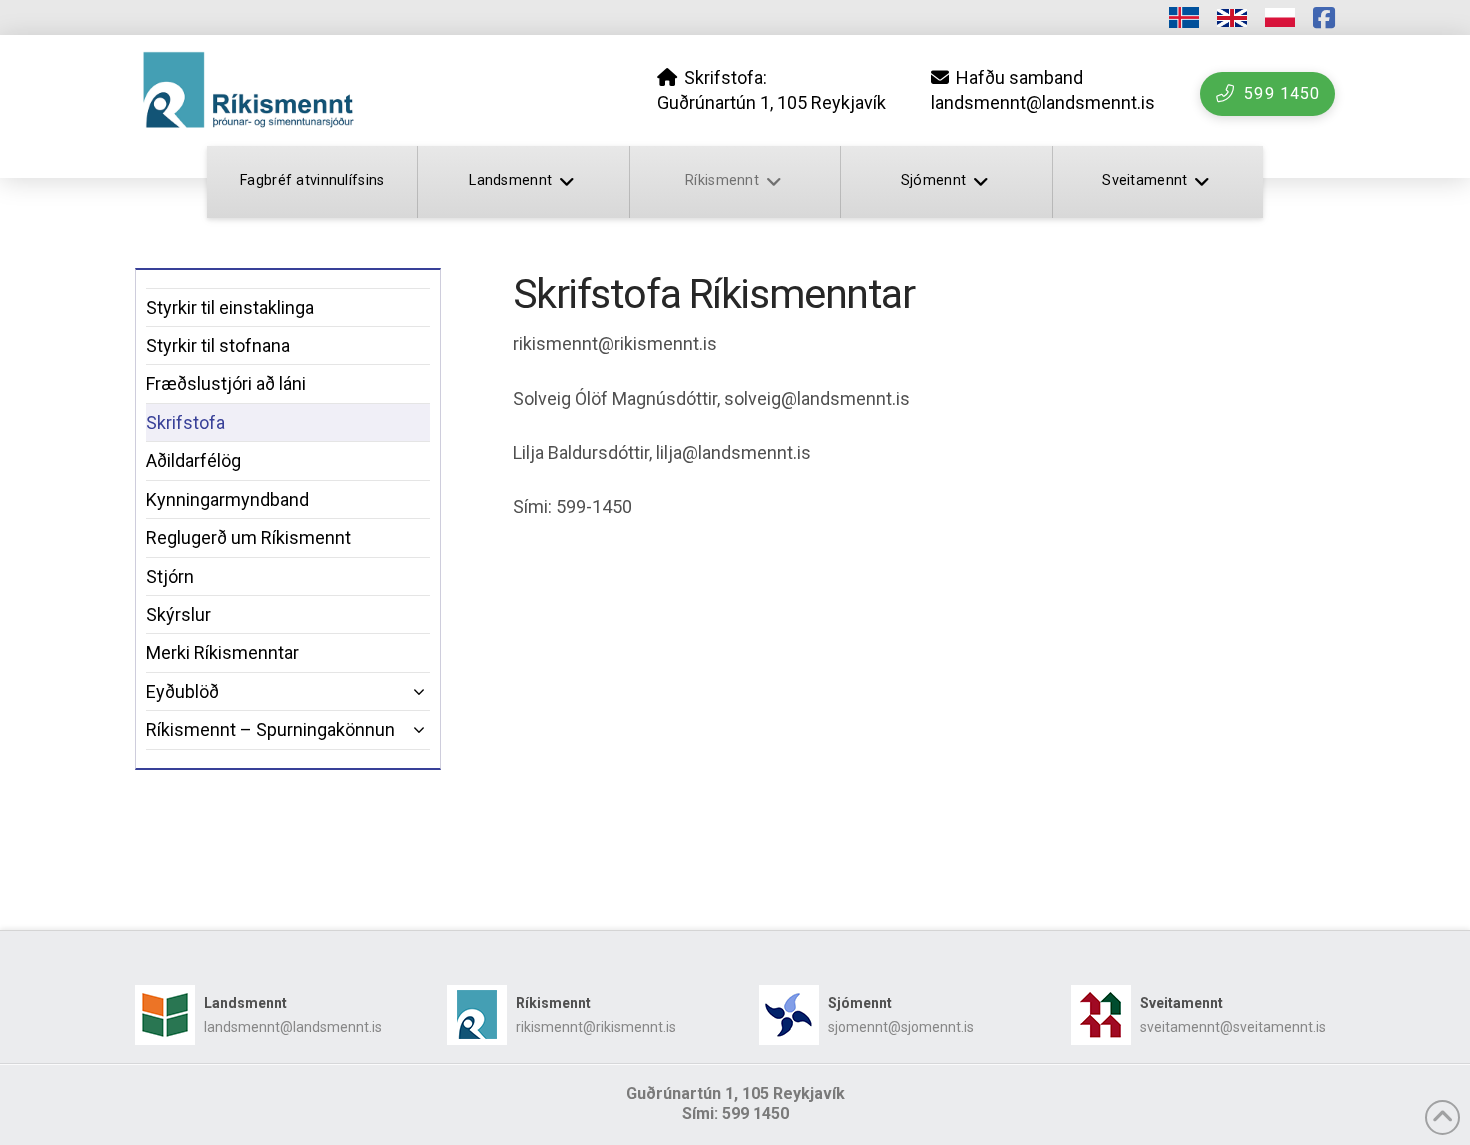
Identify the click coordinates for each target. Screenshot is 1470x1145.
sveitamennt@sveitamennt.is (1233, 1027)
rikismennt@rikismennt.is (596, 1027)
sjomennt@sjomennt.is (901, 1027)
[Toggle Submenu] (395, 691)
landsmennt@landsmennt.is (293, 1027)
